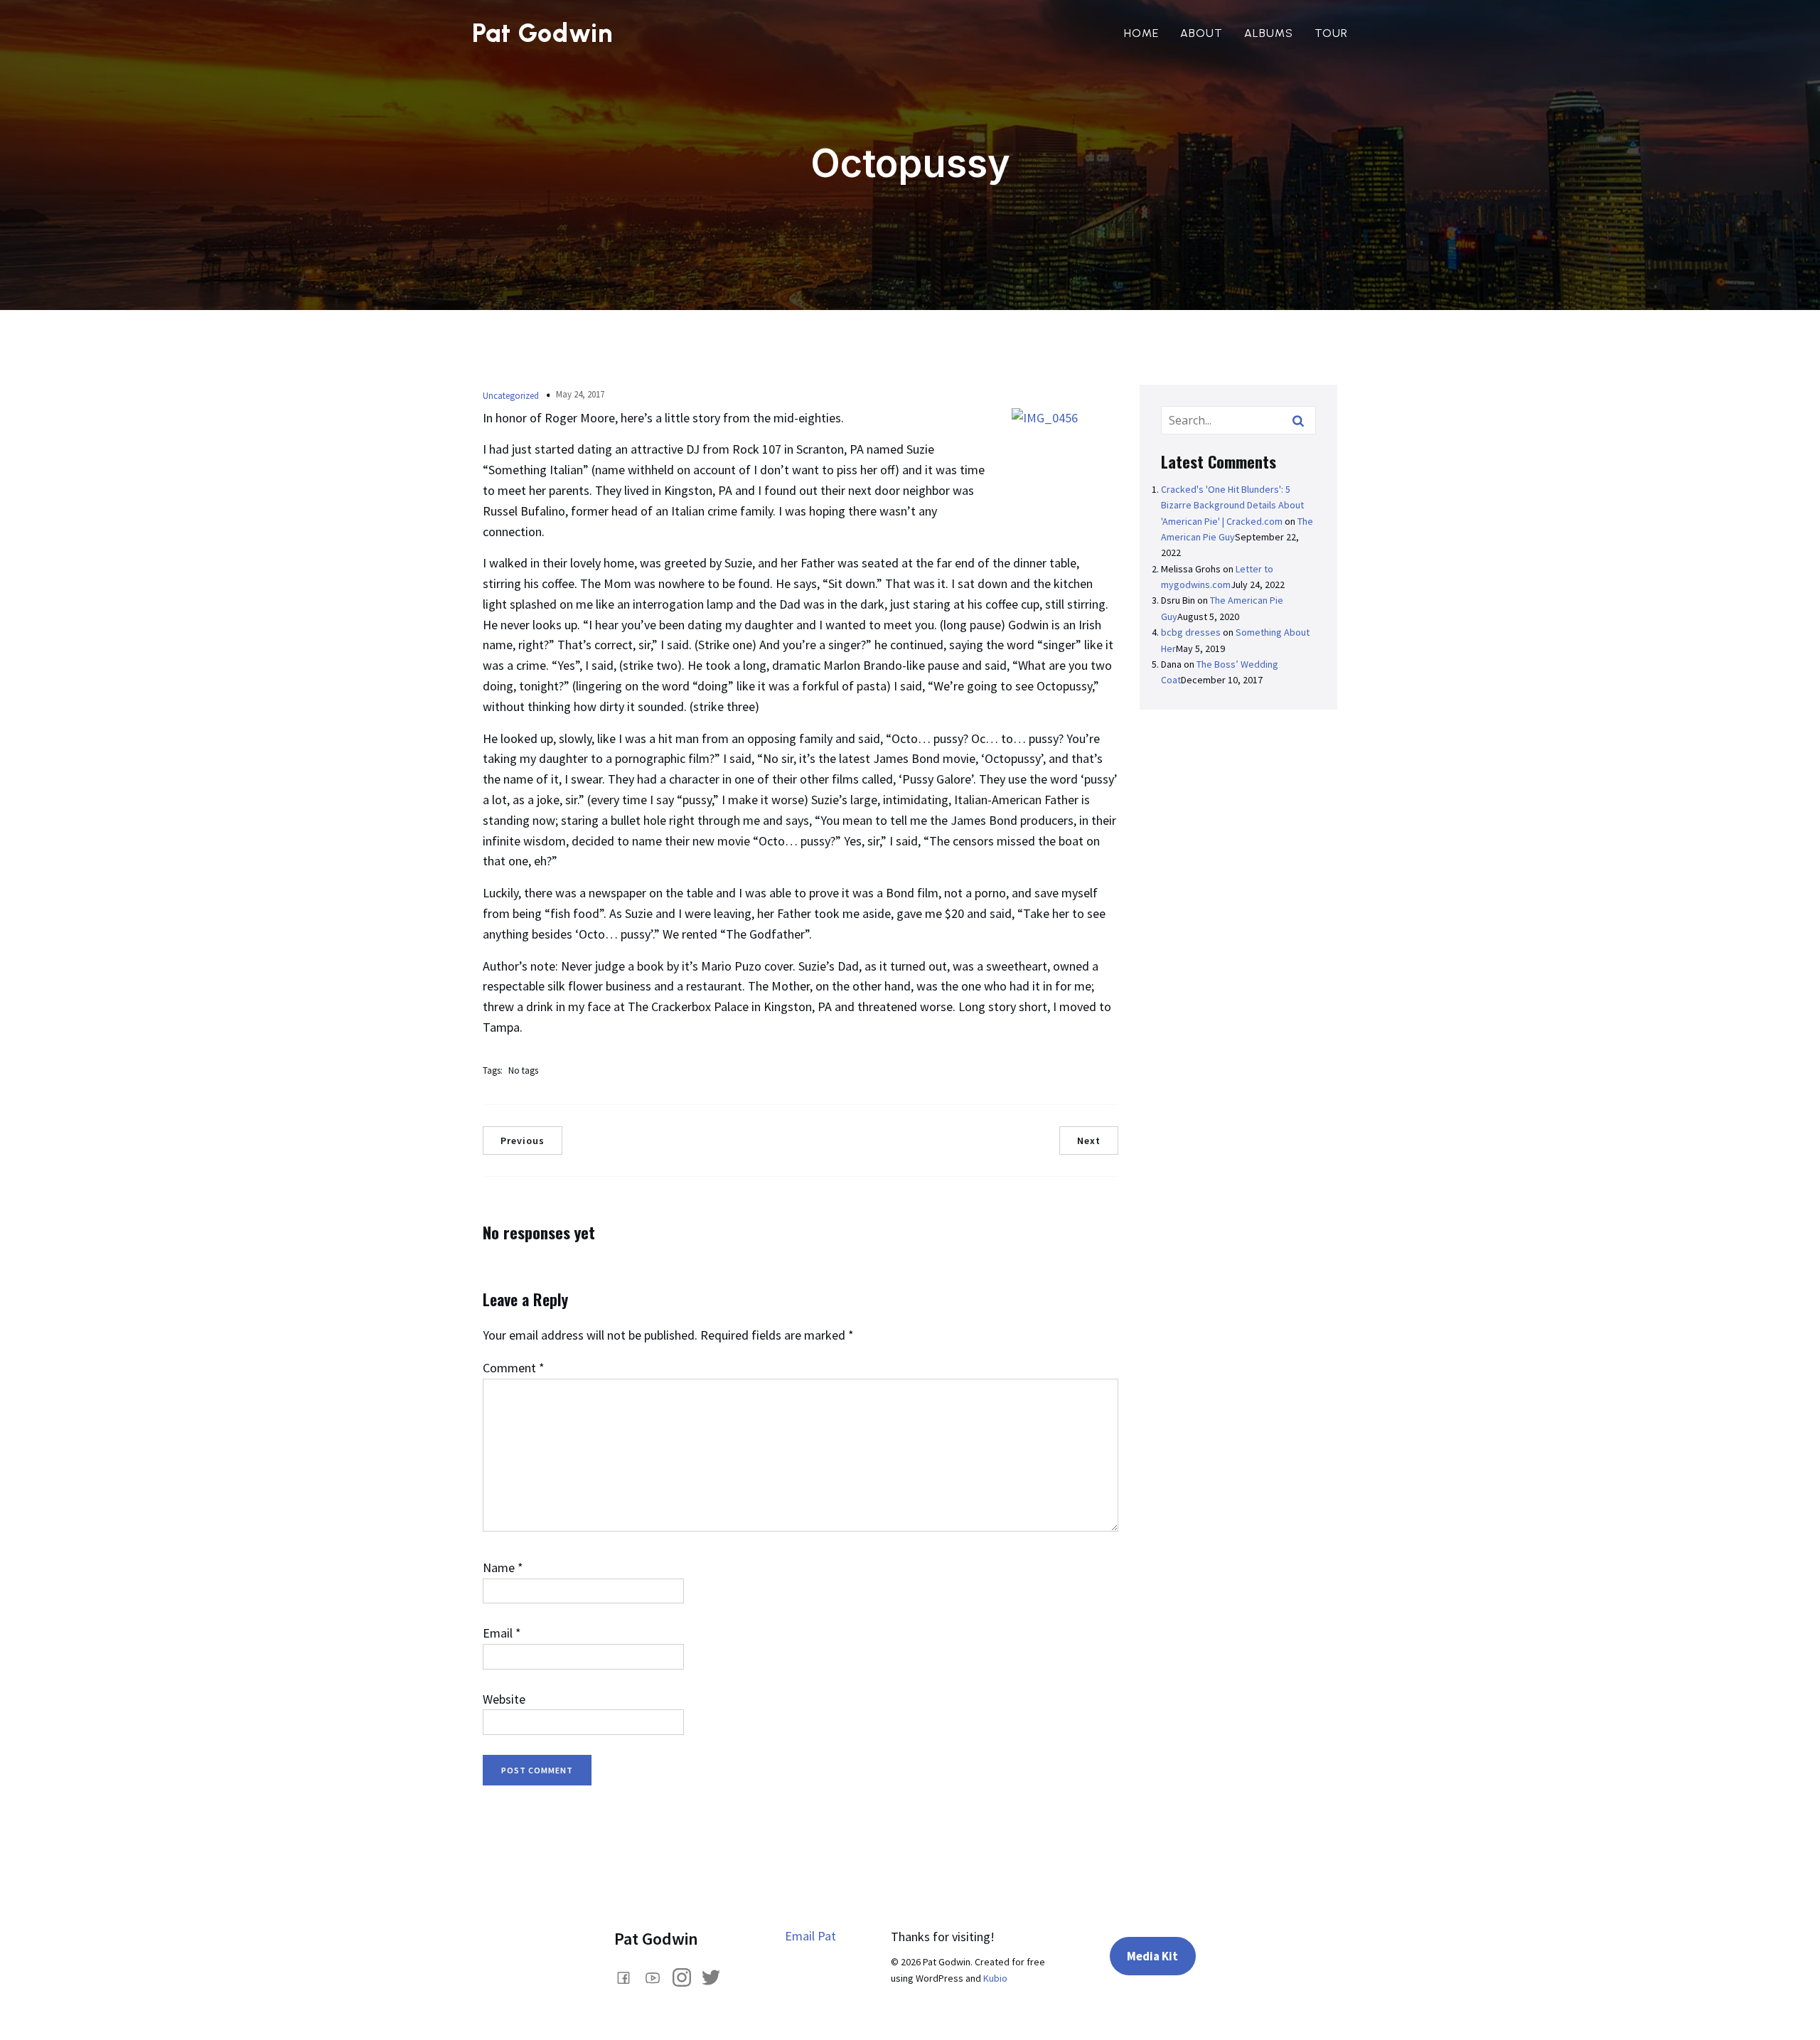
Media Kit (1152, 1956)
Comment (514, 1368)
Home (1141, 33)
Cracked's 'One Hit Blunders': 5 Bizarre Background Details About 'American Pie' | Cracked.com (1232, 505)
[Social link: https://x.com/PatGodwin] (716, 1976)
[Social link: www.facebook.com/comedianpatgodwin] (629, 1976)
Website (504, 1699)
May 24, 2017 (580, 394)
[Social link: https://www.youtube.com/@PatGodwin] (658, 1976)
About (1201, 33)
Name (503, 1568)
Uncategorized (511, 396)
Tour (1331, 33)
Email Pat (810, 1936)
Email (502, 1633)
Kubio (995, 1978)
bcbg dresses (1191, 632)
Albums (1269, 33)
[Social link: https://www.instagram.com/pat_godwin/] (687, 1976)
